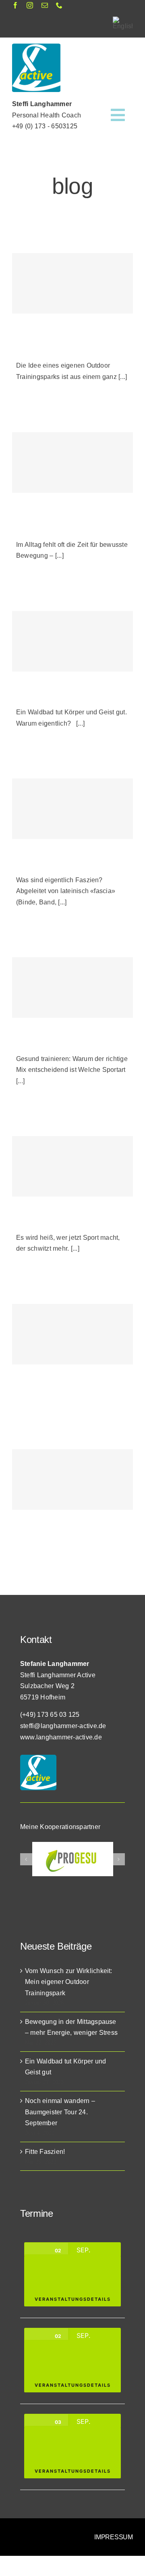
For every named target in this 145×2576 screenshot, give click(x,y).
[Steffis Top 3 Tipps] (72, 1479)
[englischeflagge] (123, 20)
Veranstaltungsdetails (73, 2299)
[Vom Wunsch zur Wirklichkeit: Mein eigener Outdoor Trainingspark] (72, 283)
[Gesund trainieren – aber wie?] (72, 988)
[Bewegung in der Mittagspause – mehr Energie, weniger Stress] (72, 462)
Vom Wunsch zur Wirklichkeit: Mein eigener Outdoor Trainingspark (69, 1982)
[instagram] (30, 5)
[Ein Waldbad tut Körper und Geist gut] (72, 641)
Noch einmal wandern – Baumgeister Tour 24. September (60, 2112)
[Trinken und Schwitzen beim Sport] (72, 1166)
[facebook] (15, 5)
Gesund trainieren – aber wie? (61, 1043)
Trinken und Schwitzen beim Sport (67, 1222)
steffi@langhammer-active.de (63, 1726)
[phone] (59, 5)
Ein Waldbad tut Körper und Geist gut (71, 697)
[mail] (45, 5)
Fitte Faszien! (36, 865)
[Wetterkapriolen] (72, 1334)
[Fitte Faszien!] (72, 809)
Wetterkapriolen (39, 1390)
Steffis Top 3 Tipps (43, 1535)
